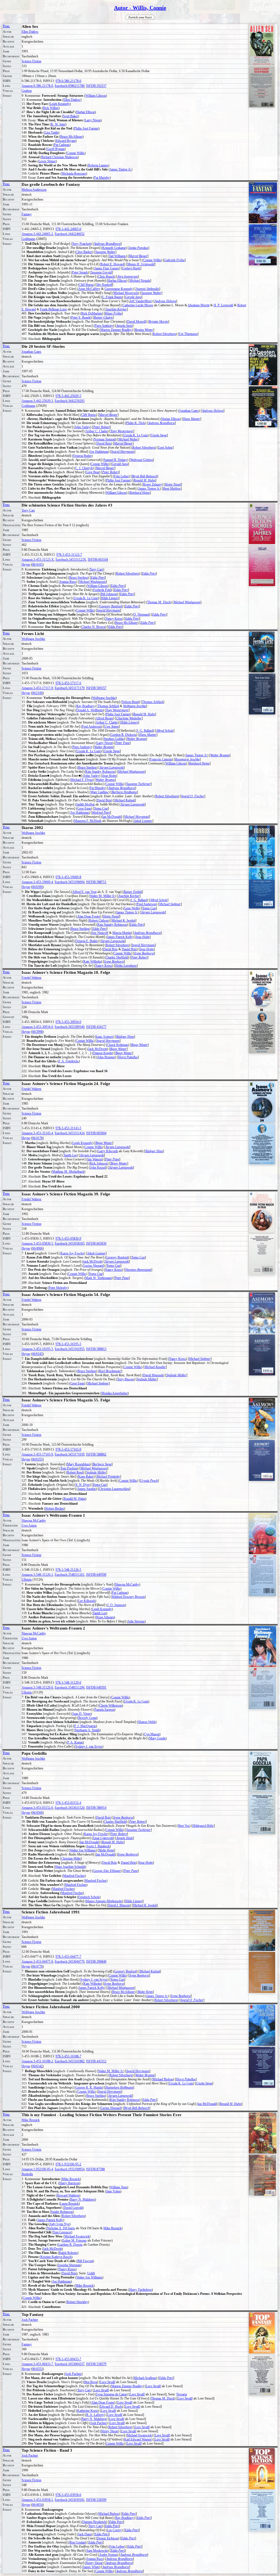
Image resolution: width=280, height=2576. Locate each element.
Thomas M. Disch (159, 602)
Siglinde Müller (176, 1375)
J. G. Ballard (145, 731)
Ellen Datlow (30, 32)
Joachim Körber (116, 309)
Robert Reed (75, 1472)
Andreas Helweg (165, 301)
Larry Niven (93, 120)
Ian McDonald (112, 817)
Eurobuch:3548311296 (70, 1687)
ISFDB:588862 (96, 1454)
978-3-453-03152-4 (68, 1803)
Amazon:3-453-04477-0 (37, 1962)
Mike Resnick (31, 2120)
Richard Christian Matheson (59, 157)
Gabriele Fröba (174, 260)
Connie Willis (76, 153)
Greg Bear (93, 472)
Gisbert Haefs (131, 268)
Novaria (182, 2394)
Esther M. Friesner (75, 2240)
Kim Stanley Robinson (100, 772)
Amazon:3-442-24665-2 (37, 234)
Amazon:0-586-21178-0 (37, 86)
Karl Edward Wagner (138, 2439)
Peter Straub (80, 272)
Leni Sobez (165, 448)
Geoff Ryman (56, 149)
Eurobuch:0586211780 (70, 86)
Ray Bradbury (85, 706)
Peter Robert (101, 427)
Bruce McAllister (71, 137)
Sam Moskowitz (97, 2551)
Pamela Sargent (104, 1710)
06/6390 (37, 887)
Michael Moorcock (126, 293)
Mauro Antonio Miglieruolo (104, 1901)
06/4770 (37, 1966)
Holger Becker (55, 1508)
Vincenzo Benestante (138, 1270)
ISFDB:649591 (96, 1687)
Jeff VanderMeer (141, 301)
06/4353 (37, 2369)
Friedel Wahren (31, 978)
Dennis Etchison (107, 2538)
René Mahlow (172, 489)
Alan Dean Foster (89, 916)
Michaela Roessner (74, 174)
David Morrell (136, 322)
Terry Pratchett (81, 244)
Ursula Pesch (149, 1481)
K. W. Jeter (58, 124)
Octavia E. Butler (87, 941)
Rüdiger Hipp (125, 1037)
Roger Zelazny (152, 484)
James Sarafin (87, 1489)
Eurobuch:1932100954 (70, 2169)
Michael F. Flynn (82, 780)
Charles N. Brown (93, 627)
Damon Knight (103, 1053)
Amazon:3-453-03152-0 (37, 1808)
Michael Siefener (170, 904)
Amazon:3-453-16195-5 (37, 1349)
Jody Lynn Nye (59, 2224)
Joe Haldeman (99, 452)
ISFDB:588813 (96, 1349)
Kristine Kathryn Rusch (56, 2257)
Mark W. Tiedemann (98, 1278)
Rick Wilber (51, 108)
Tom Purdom (69, 1468)
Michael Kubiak (125, 800)
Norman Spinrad (105, 439)
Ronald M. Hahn (144, 480)
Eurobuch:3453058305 (70, 1243)
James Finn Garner (107, 268)
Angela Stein (124, 326)
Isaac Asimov (104, 1037)
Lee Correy (114, 2530)
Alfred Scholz (165, 731)
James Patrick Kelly (120, 937)
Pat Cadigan (62, 145)
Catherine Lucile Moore (138, 305)
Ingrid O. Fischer (193, 796)
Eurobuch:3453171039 (70, 1454)
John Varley (82, 427)
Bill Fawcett (85, 2261)
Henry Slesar (110, 2431)
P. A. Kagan (75, 1742)
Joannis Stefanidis (147, 289)
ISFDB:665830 (96, 1243)
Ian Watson (95, 1159)
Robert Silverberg (164, 334)
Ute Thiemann (188, 334)
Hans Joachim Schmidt (70, 1867)
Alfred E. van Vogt (84, 892)
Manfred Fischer (74, 1876)
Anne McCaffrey (89, 289)
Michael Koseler (155, 1367)
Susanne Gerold (101, 272)
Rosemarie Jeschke (187, 759)
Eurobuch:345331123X (71, 560)
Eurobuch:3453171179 (70, 688)
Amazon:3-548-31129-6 (37, 1687)
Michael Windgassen (92, 582)
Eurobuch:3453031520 (70, 1808)
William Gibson (96, 96)
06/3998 (37, 1032)
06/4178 (37, 1138)
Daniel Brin (129, 949)
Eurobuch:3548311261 (70, 1575)
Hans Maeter (192, 419)
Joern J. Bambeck (98, 1846)
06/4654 (37, 2505)
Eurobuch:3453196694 (70, 882)
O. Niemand (141, 614)
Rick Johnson (99, 1163)
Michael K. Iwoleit (123, 921)
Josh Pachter (30, 2320)
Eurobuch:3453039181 (70, 2500)
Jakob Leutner (143, 821)
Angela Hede (125, 1838)
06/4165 (37, 564)
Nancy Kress (114, 619)
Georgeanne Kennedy (119, 289)
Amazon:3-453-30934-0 (37, 1027)
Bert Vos (184, 1826)
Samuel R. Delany (115, 460)
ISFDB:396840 (96, 1962)
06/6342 (37, 2066)
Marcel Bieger (138, 256)
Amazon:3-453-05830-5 (37, 1243)
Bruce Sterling (78, 578)
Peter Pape (122, 743)
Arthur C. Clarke (97, 431)
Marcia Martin (122, 933)
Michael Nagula (140, 281)
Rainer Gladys (103, 317)
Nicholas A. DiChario (61, 2228)
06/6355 (37, 1459)
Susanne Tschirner (138, 784)
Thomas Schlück (153, 702)
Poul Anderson (91, 727)
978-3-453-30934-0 (68, 1022)
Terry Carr (28, 510)
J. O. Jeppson (116, 1605)
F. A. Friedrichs (69, 1061)
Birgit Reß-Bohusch (145, 476)
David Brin (104, 443)
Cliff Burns (86, 285)
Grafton (27, 91)
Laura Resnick (69, 2204)
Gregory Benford (111, 606)
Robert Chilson (99, 921)
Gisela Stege (159, 435)
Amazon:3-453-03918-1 (37, 2500)
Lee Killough (87, 1601)
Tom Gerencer (62, 2232)
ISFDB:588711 (96, 882)
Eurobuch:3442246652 (70, 234)
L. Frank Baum (112, 297)
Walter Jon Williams (83, 1850)
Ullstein (27, 1580)
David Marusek (153, 1375)
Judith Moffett (85, 804)
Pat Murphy (102, 178)
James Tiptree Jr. (120, 169)
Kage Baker (86, 1477)
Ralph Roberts (68, 2253)
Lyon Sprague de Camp (111, 2394)
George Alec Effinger (107, 1871)
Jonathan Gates (31, 352)
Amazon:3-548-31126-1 (37, 1575)
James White (91, 2567)
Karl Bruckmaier (110, 1371)
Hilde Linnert (110, 598)
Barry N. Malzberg (83, 2199)
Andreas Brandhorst (107, 244)
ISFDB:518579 (96, 2364)
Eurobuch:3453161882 (70, 2061)
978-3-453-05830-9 (68, 1239)
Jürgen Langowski (112, 767)
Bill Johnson (109, 594)
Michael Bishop (163, 2079)
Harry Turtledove (141, 2290)
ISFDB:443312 (96, 2061)
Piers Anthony (104, 326)
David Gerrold (73, 2208)
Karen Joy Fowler (72, 1253)
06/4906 (37, 1248)
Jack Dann (85, 2534)
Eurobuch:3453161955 (70, 1349)
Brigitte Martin (158, 322)
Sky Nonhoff (104, 285)
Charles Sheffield (117, 957)
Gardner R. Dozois (70, 2245)
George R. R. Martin (89, 2087)
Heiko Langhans (126, 966)
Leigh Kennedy (60, 104)
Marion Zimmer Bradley (116, 330)
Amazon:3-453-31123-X (38, 560)
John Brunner (106, 1057)
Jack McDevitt (97, 1049)
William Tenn (119, 2187)
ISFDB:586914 (96, 1808)
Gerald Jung (133, 297)
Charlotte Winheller (129, 718)
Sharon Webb (147, 1722)
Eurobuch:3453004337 (70, 2364)
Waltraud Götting (142, 460)
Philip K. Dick (135, 423)
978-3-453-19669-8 (68, 877)
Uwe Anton (111, 727)
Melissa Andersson (34, 190)
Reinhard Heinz (140, 493)
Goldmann (28, 239)
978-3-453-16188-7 (68, 2056)
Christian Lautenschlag (114, 1489)
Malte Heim (106, 1850)
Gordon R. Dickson (123, 735)
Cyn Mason (152, 1734)
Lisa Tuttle (51, 133)
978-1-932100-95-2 (68, 2164)
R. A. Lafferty (95, 2415)
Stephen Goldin (114, 739)
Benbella (27, 2174)
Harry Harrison (69, 2183)
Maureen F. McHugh (88, 821)
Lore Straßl (108, 2382)
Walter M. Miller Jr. (102, 896)
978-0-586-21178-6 (68, 81)
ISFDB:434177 (96, 1027)
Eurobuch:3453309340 (70, 1027)
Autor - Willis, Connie (140, 8)
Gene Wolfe (132, 908)
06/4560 (37, 1813)
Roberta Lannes (98, 165)
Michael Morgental (137, 817)
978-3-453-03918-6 (68, 2495)
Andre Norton (108, 2555)
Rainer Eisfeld (133, 892)
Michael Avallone (145, 2378)
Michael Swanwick (77, 2236)
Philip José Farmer (86, 128)
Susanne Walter (105, 252)
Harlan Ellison (86, 112)
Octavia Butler (82, 456)
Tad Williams (117, 256)
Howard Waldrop (68, 2195)
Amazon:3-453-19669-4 (37, 882)
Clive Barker (84, 252)
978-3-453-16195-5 (68, 1344)
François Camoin (161, 759)
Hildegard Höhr (203, 1826)
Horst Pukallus (128, 1057)
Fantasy (27, 214)
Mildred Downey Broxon (128, 1597)
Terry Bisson (125, 1379)
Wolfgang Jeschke (33, 639)
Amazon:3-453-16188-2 (37, 2061)
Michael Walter (128, 439)
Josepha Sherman (69, 2265)
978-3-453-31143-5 (68, 1128)
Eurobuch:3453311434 (70, 1133)
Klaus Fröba (113, 313)
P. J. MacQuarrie (85, 1726)
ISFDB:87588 (95, 2169)
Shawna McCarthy (34, 1521)
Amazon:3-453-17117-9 (37, 688)
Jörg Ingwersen (128, 277)
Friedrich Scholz (89, 1897)
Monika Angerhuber (115, 1393)
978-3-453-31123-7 (69, 555)
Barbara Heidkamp (124, 792)
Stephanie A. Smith (87, 1730)
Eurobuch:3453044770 (70, 1962)
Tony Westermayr (122, 431)
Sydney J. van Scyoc (89, 1746)
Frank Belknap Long (53, 309)
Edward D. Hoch (111, 2407)
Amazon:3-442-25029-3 (37, 401)
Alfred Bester (104, 718)
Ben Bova (91, 2382)
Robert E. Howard (112, 264)
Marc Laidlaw (100, 792)
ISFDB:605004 (96, 1133)
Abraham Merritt (199, 305)
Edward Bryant (66, 141)
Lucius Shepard (94, 1266)
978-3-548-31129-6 (68, 1683)
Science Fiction (31, 61)
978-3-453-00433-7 (68, 2359)
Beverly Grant (87, 1718)
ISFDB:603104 (98, 560)
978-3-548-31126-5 (68, 1570)
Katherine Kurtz (87, 2411)
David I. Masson (119, 1905)
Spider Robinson (62, 2212)
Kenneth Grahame (114, 248)
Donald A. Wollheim (90, 710)
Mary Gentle (157, 1738)
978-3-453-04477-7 (68, 1957)
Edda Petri (149, 574)
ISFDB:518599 (96, 2500)
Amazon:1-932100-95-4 (37, 2169)
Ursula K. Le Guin (135, 435)
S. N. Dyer (83, 1485)
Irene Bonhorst (144, 953)
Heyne (26, 564)
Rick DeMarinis (92, 313)
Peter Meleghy (58, 1288)
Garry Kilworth (108, 1151)
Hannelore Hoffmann (119, 2087)
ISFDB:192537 (96, 86)
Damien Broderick (94, 2522)
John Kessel (98, 1168)
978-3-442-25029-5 (68, 396)
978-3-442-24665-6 (68, 229)
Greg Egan (84, 808)
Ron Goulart (78, 2542)
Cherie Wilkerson (111, 1705)
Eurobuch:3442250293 (70, 401)
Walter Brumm (136, 739)
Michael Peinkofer (108, 1477)
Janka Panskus (138, 248)
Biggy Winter (139, 1045)
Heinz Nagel (173, 484)
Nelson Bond (130, 702)
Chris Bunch (106, 277)
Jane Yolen (113, 2191)
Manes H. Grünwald (141, 264)
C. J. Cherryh (84, 468)
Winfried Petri (101, 813)
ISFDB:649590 (96, 1575)
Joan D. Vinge (81, 1714)
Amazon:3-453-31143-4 (37, 1133)
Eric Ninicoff (100, 933)
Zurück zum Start (140, 17)
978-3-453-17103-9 (68, 1449)
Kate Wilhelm (92, 961)
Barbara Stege (102, 1464)
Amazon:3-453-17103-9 (37, 1454)
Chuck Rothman (117, 1045)
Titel (6, 26)
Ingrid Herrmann (123, 452)
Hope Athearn (105, 1617)
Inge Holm (109, 776)
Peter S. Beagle (81, 317)
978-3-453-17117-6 (68, 683)
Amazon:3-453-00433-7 (37, 2364)
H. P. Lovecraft (223, 305)
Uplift (91, 2273)
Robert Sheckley (77, 2302)
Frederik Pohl (102, 590)
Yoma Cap (101, 808)
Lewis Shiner (47, 161)
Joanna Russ (68, 582)
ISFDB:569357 (96, 688)
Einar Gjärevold (103, 1838)
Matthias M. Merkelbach (68, 1172)
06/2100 (37, 693)
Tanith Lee (70, 1155)
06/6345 (37, 1354)
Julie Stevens (136, 1621)
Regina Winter (144, 330)
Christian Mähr (71, 1859)
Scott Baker (70, 116)
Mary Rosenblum (78, 1464)
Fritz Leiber (121, 476)
